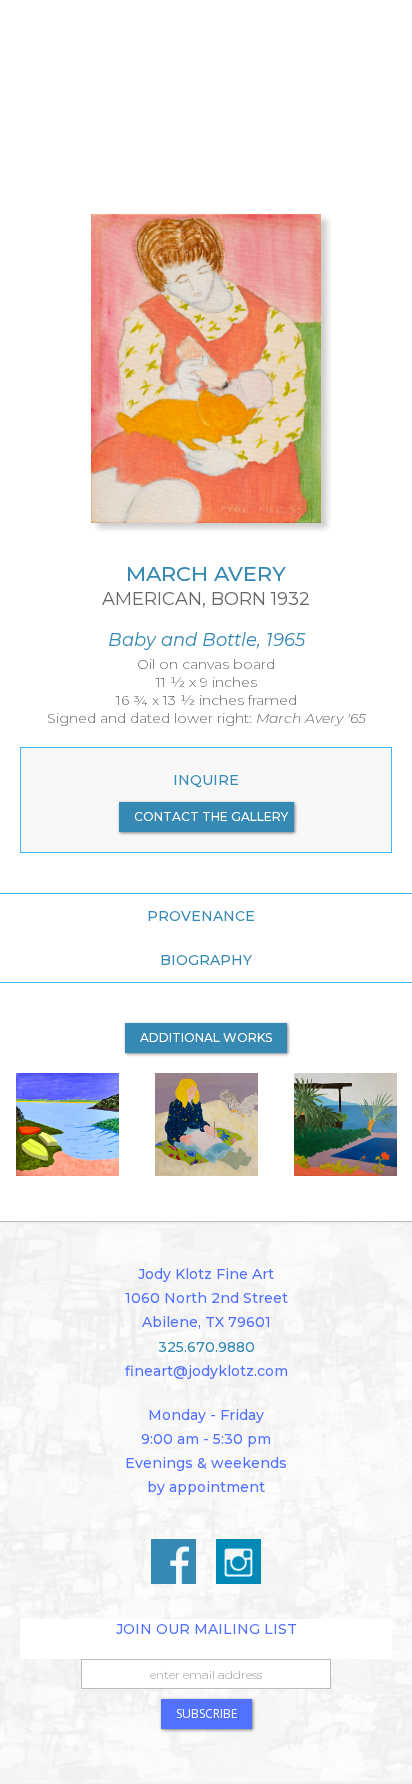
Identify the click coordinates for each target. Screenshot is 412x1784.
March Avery (206, 573)
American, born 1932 (206, 599)
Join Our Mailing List (206, 1629)
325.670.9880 (206, 1347)
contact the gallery (211, 816)
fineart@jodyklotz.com (206, 1371)
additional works (206, 1037)
